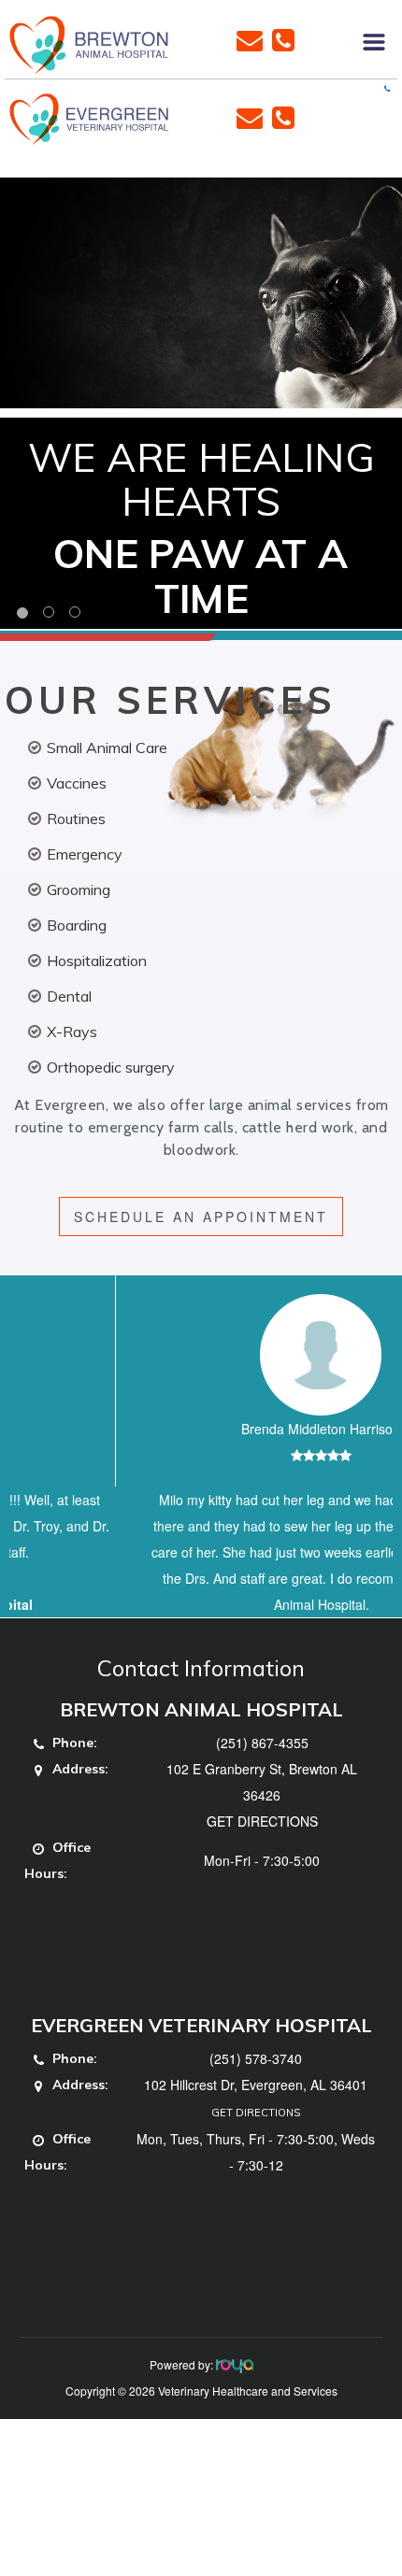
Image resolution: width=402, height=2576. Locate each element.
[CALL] (283, 38)
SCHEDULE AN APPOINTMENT (201, 1217)
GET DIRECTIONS (262, 1873)
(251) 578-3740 (256, 2111)
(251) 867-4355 (262, 1795)
